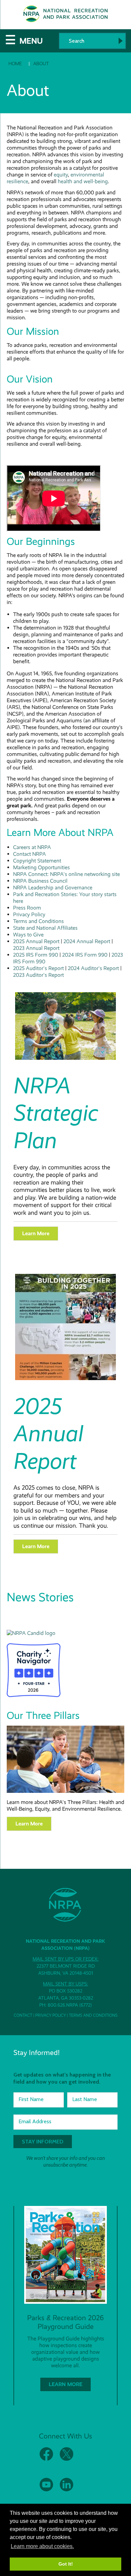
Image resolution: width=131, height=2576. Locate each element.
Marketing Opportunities (41, 867)
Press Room (27, 908)
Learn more (36, 1233)
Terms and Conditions (38, 921)
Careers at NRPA (32, 847)
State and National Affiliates (45, 928)
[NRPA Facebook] (46, 2459)
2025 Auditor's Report (38, 968)
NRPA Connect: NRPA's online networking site (67, 874)
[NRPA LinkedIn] (67, 2490)
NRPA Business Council (40, 881)
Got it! (66, 2564)
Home (15, 64)
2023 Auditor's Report (38, 975)
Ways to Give (28, 935)
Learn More (36, 1546)
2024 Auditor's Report (93, 968)
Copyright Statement (37, 861)
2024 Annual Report (87, 941)
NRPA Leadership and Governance (53, 888)
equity (61, 175)
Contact (23, 2015)
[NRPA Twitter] (67, 2459)
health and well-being (83, 181)
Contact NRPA (30, 854)
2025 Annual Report (36, 941)
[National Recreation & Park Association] (31, 1633)
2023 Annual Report (36, 948)
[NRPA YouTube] (46, 2490)
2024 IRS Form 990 (85, 955)
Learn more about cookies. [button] (42, 2546)
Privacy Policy (29, 914)
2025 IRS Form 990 (36, 955)
